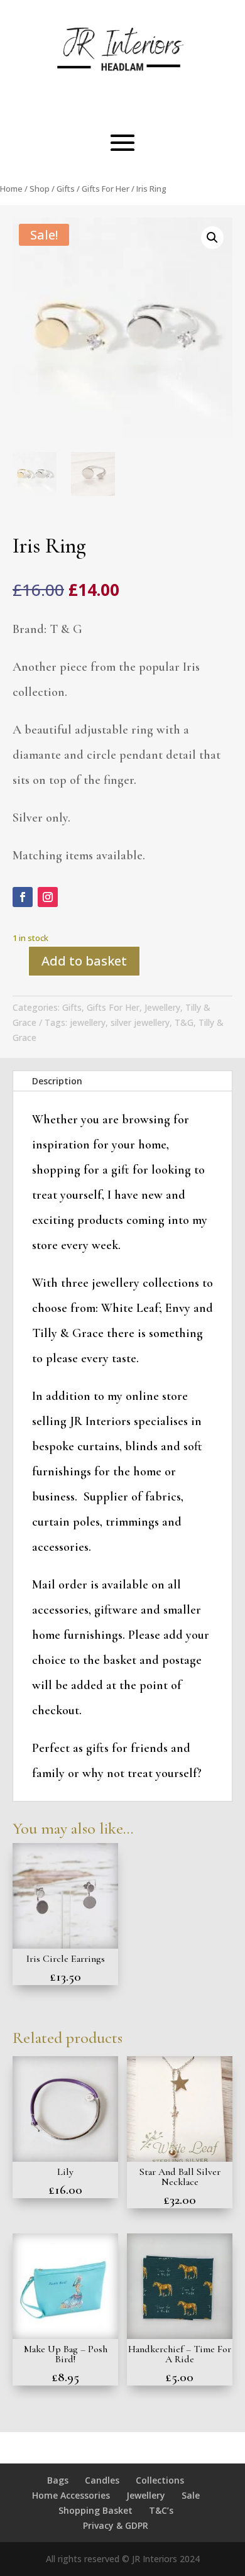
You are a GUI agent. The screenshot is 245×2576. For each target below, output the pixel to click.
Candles (102, 2480)
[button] (212, 238)
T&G (184, 1022)
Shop (40, 189)
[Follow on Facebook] (23, 897)
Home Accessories (71, 2495)
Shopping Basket (95, 2510)
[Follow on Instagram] (48, 897)
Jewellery (162, 1007)
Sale (191, 2495)
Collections (160, 2480)
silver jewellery (140, 1022)
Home (11, 189)
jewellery (88, 1022)
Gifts (66, 189)
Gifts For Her (106, 189)
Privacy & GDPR (116, 2525)
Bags (58, 2480)
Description (57, 1081)
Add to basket (84, 961)
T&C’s (161, 2510)
